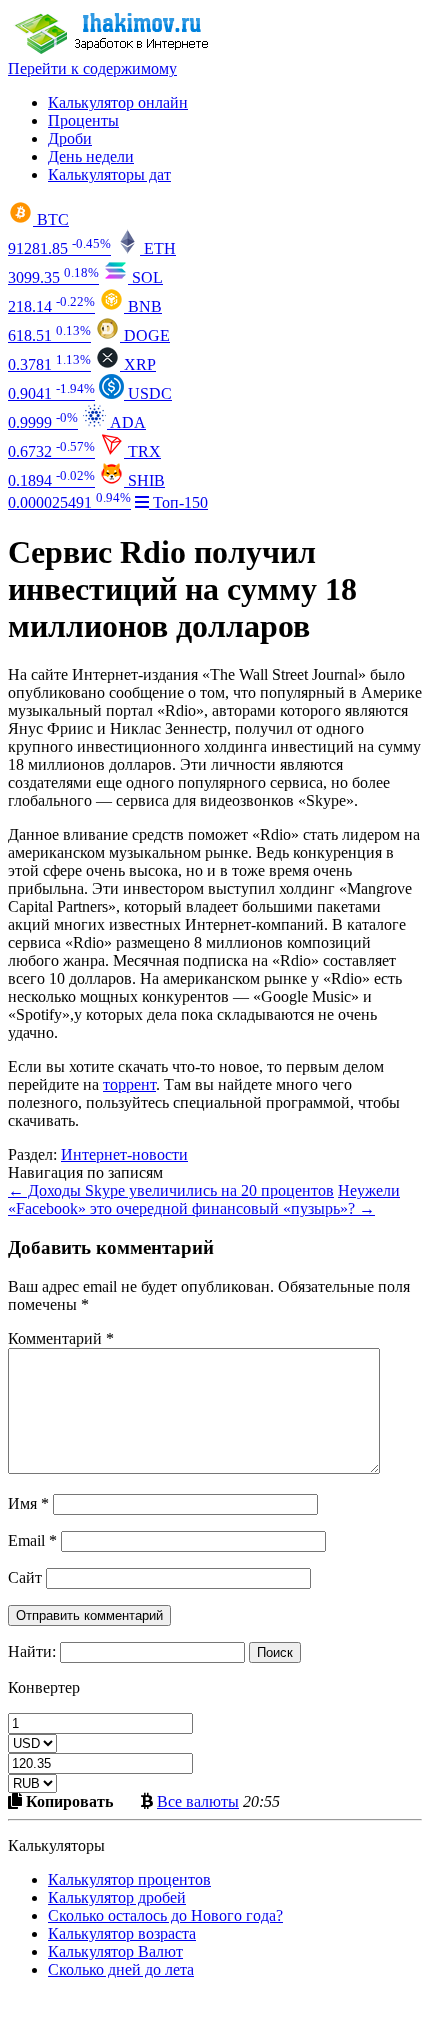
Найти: (32, 1651)
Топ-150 (178, 502)
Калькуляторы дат (109, 174)
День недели (91, 156)
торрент (129, 1084)
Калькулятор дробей (117, 1897)
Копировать (67, 1801)
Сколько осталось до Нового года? (165, 1915)
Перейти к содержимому (92, 68)
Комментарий (61, 1338)
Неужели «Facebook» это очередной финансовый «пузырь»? (204, 1199)
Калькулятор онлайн (118, 102)
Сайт (25, 1577)
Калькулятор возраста (122, 1933)
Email (32, 1540)
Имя (28, 1503)
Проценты (83, 120)
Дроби (70, 138)
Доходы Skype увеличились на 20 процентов (171, 1190)
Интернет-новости (124, 1154)
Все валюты (198, 1801)
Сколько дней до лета (121, 1969)
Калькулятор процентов (129, 1879)
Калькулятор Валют (115, 1951)
